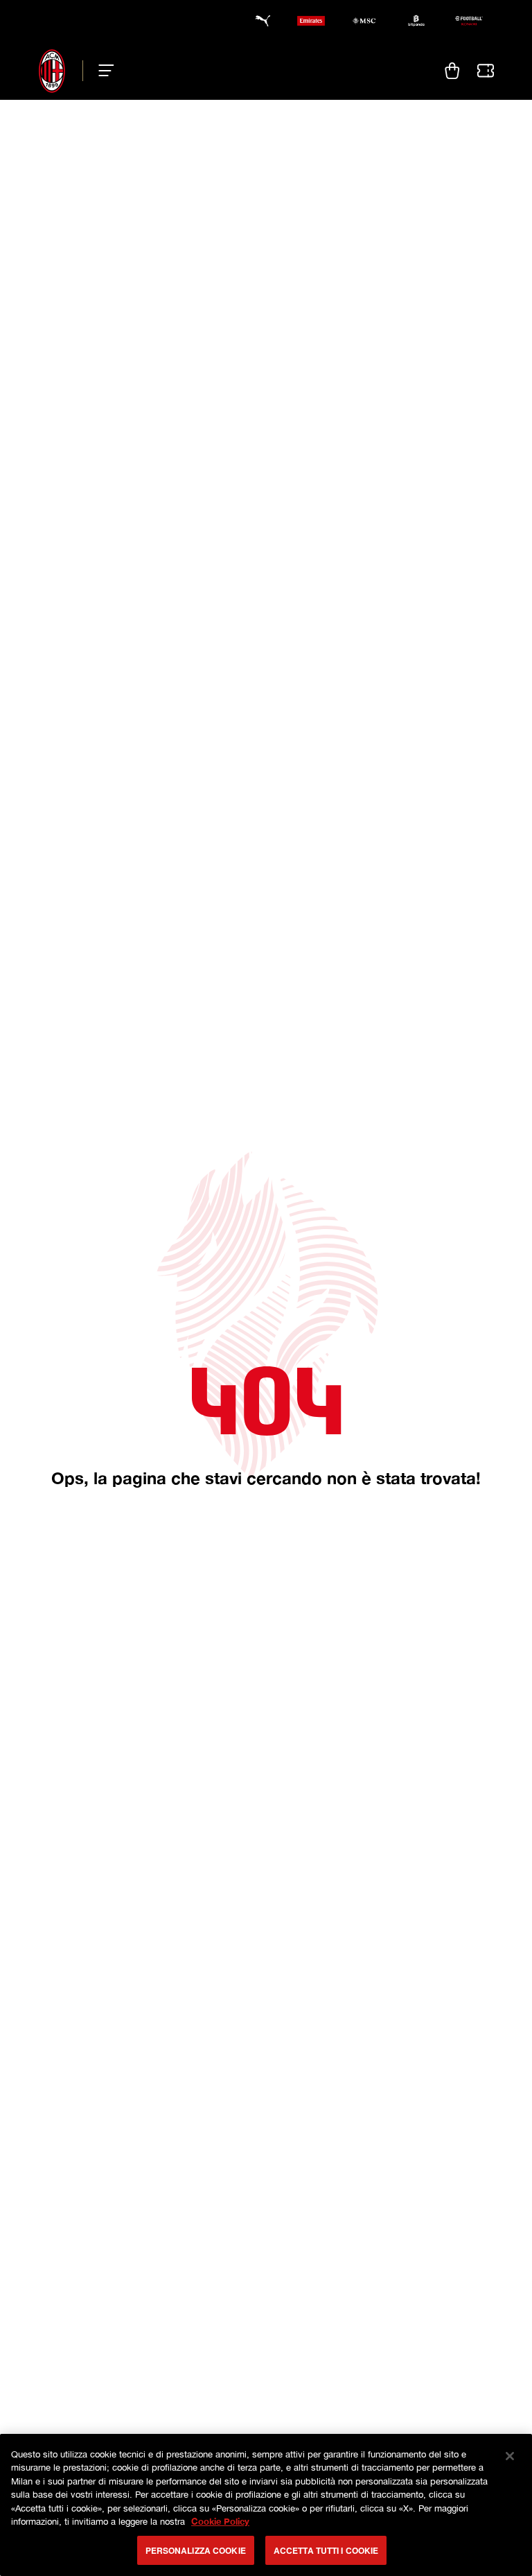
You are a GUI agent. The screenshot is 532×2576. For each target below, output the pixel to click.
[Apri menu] (102, 71)
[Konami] (469, 21)
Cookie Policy (220, 2521)
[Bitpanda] (416, 21)
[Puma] (258, 21)
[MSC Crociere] (364, 21)
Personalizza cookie (196, 2550)
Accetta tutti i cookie (326, 2550)
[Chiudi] (510, 2456)
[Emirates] (311, 21)
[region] (266, 2505)
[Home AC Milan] (52, 71)
